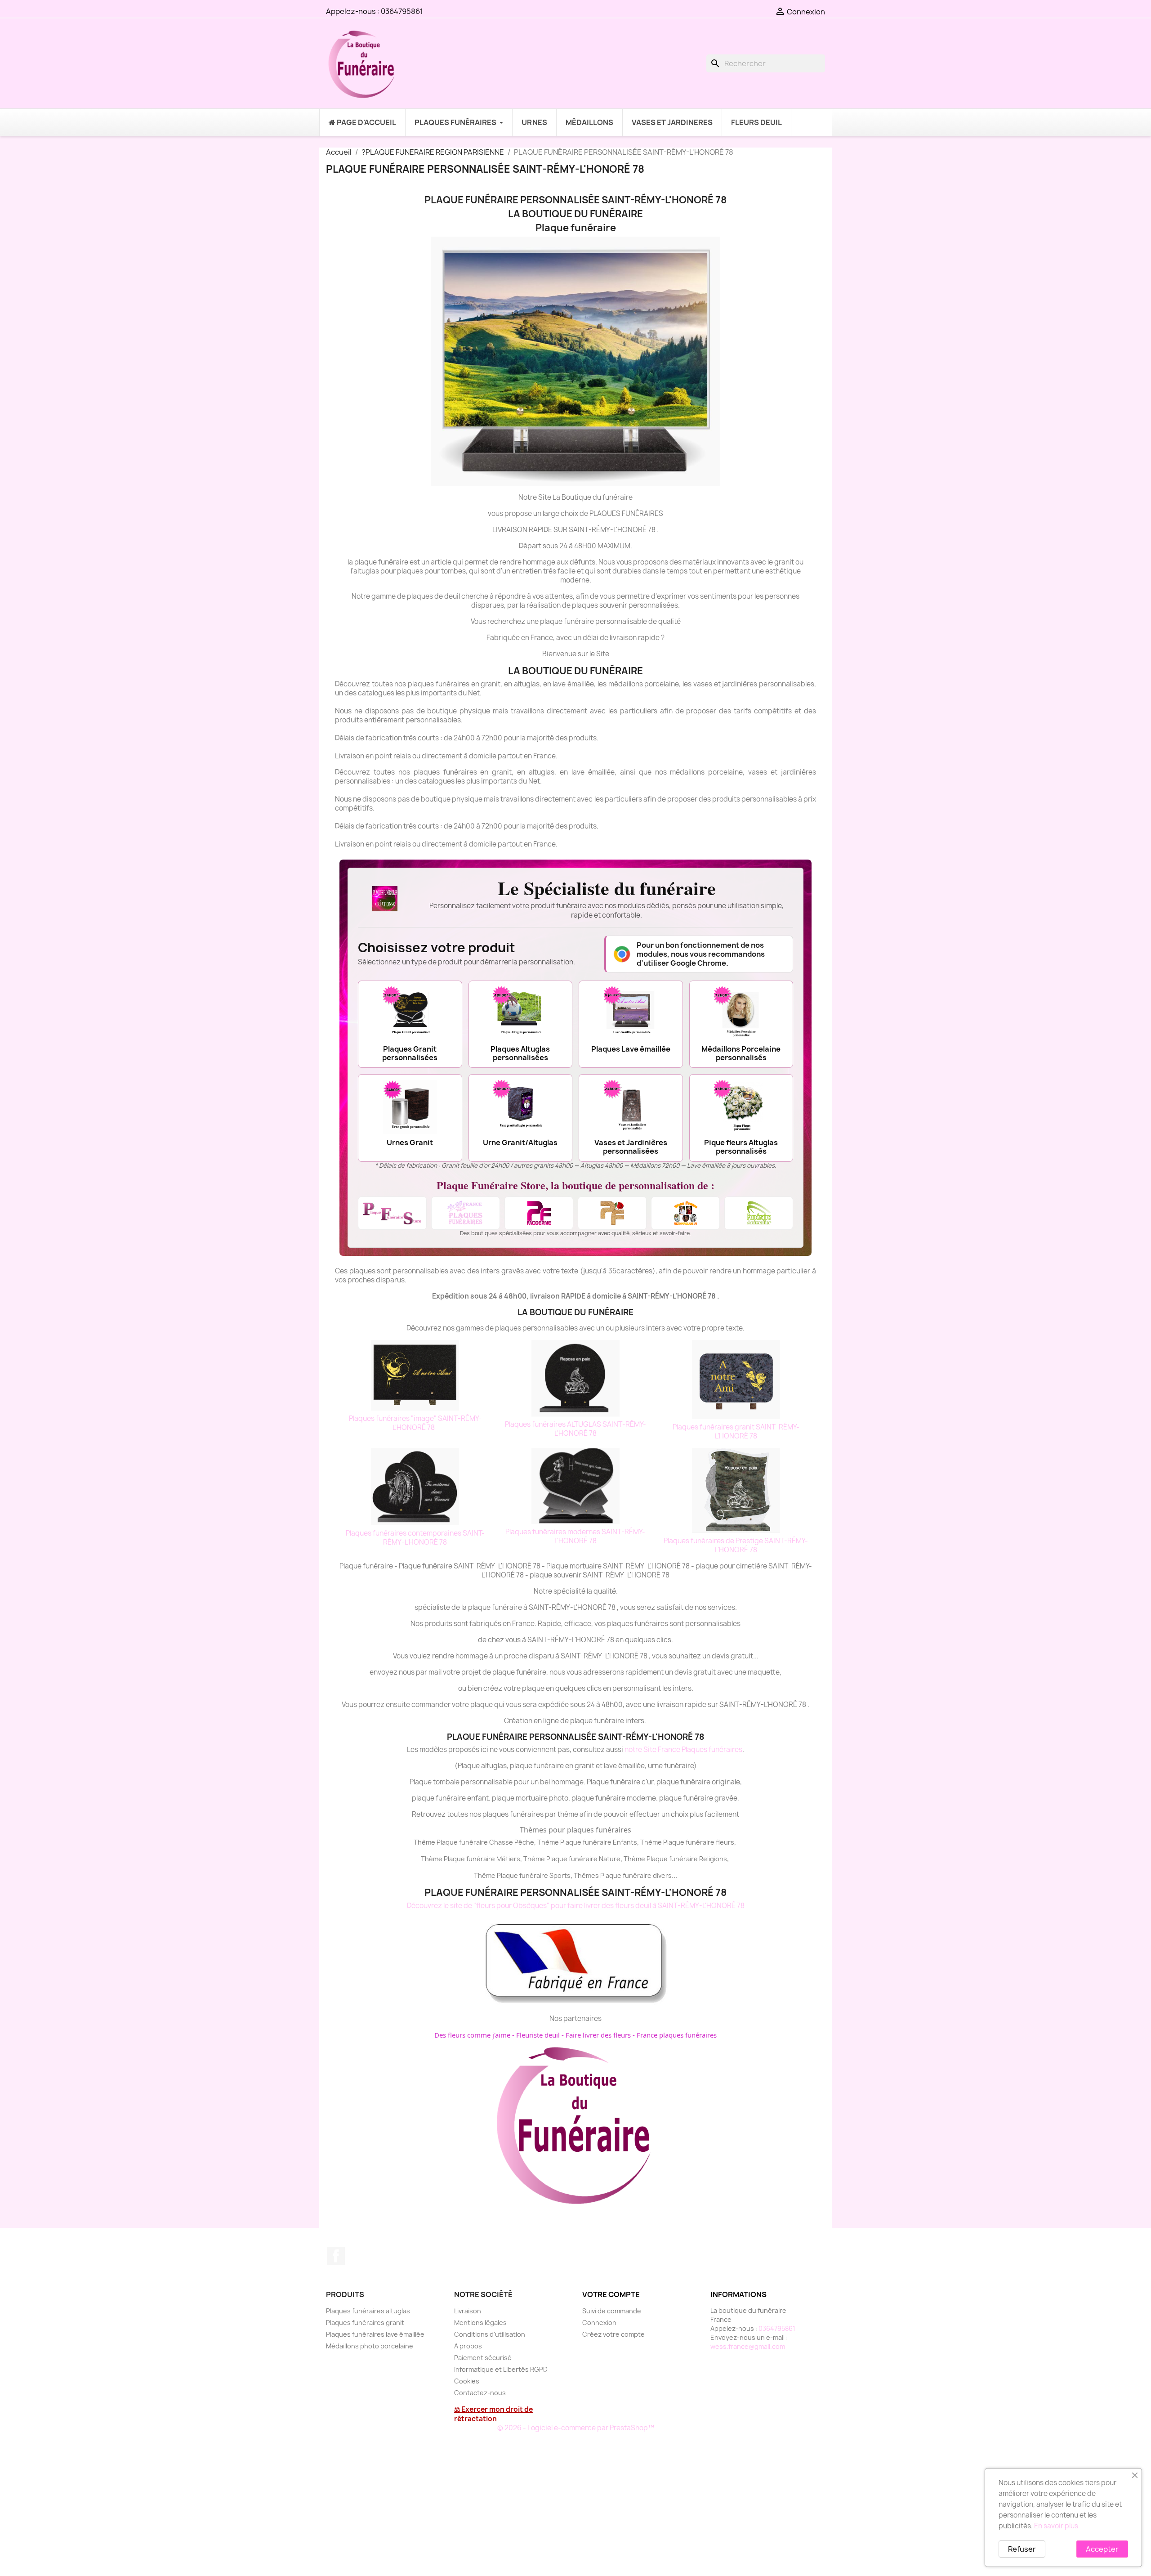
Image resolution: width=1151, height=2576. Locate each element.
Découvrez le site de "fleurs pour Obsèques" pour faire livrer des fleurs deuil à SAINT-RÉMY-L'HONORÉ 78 (576, 1906)
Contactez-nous (480, 2393)
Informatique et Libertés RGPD (501, 2369)
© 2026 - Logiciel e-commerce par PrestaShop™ (576, 2428)
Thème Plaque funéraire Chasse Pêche (474, 1842)
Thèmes (587, 1875)
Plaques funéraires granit (365, 2323)
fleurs (725, 1842)
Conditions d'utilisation (490, 2334)
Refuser (1022, 2549)
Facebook (336, 2256)
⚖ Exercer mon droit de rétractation (493, 2414)
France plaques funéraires (677, 2035)
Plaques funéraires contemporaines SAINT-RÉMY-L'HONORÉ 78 (415, 1538)
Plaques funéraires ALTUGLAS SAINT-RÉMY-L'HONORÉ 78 (575, 1429)
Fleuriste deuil (538, 2035)
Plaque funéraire (586, 1842)
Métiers (508, 1859)
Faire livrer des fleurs (598, 2035)
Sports (560, 1875)
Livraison (468, 2311)
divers (662, 1875)
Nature (610, 1859)
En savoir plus (1056, 2526)
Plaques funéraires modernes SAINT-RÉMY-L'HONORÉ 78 (575, 1536)
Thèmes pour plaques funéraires (575, 1830)
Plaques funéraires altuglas (368, 2311)
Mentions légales (480, 2323)
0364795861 (402, 11)
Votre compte (611, 2294)
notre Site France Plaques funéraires (683, 1749)
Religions (713, 1859)
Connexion (599, 2323)
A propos (468, 2346)
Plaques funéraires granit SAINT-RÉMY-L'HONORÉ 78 (736, 1431)
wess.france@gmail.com (748, 2346)
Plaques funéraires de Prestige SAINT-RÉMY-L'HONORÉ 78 (736, 1545)
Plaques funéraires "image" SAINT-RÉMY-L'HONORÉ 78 (415, 1423)
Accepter (1102, 2549)
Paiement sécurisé (483, 2358)
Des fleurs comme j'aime (472, 2035)
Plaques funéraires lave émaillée (375, 2334)
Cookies (467, 2381)
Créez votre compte (613, 2334)
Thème (549, 1842)
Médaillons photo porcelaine (370, 2346)
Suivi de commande (612, 2311)
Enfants (625, 1842)
